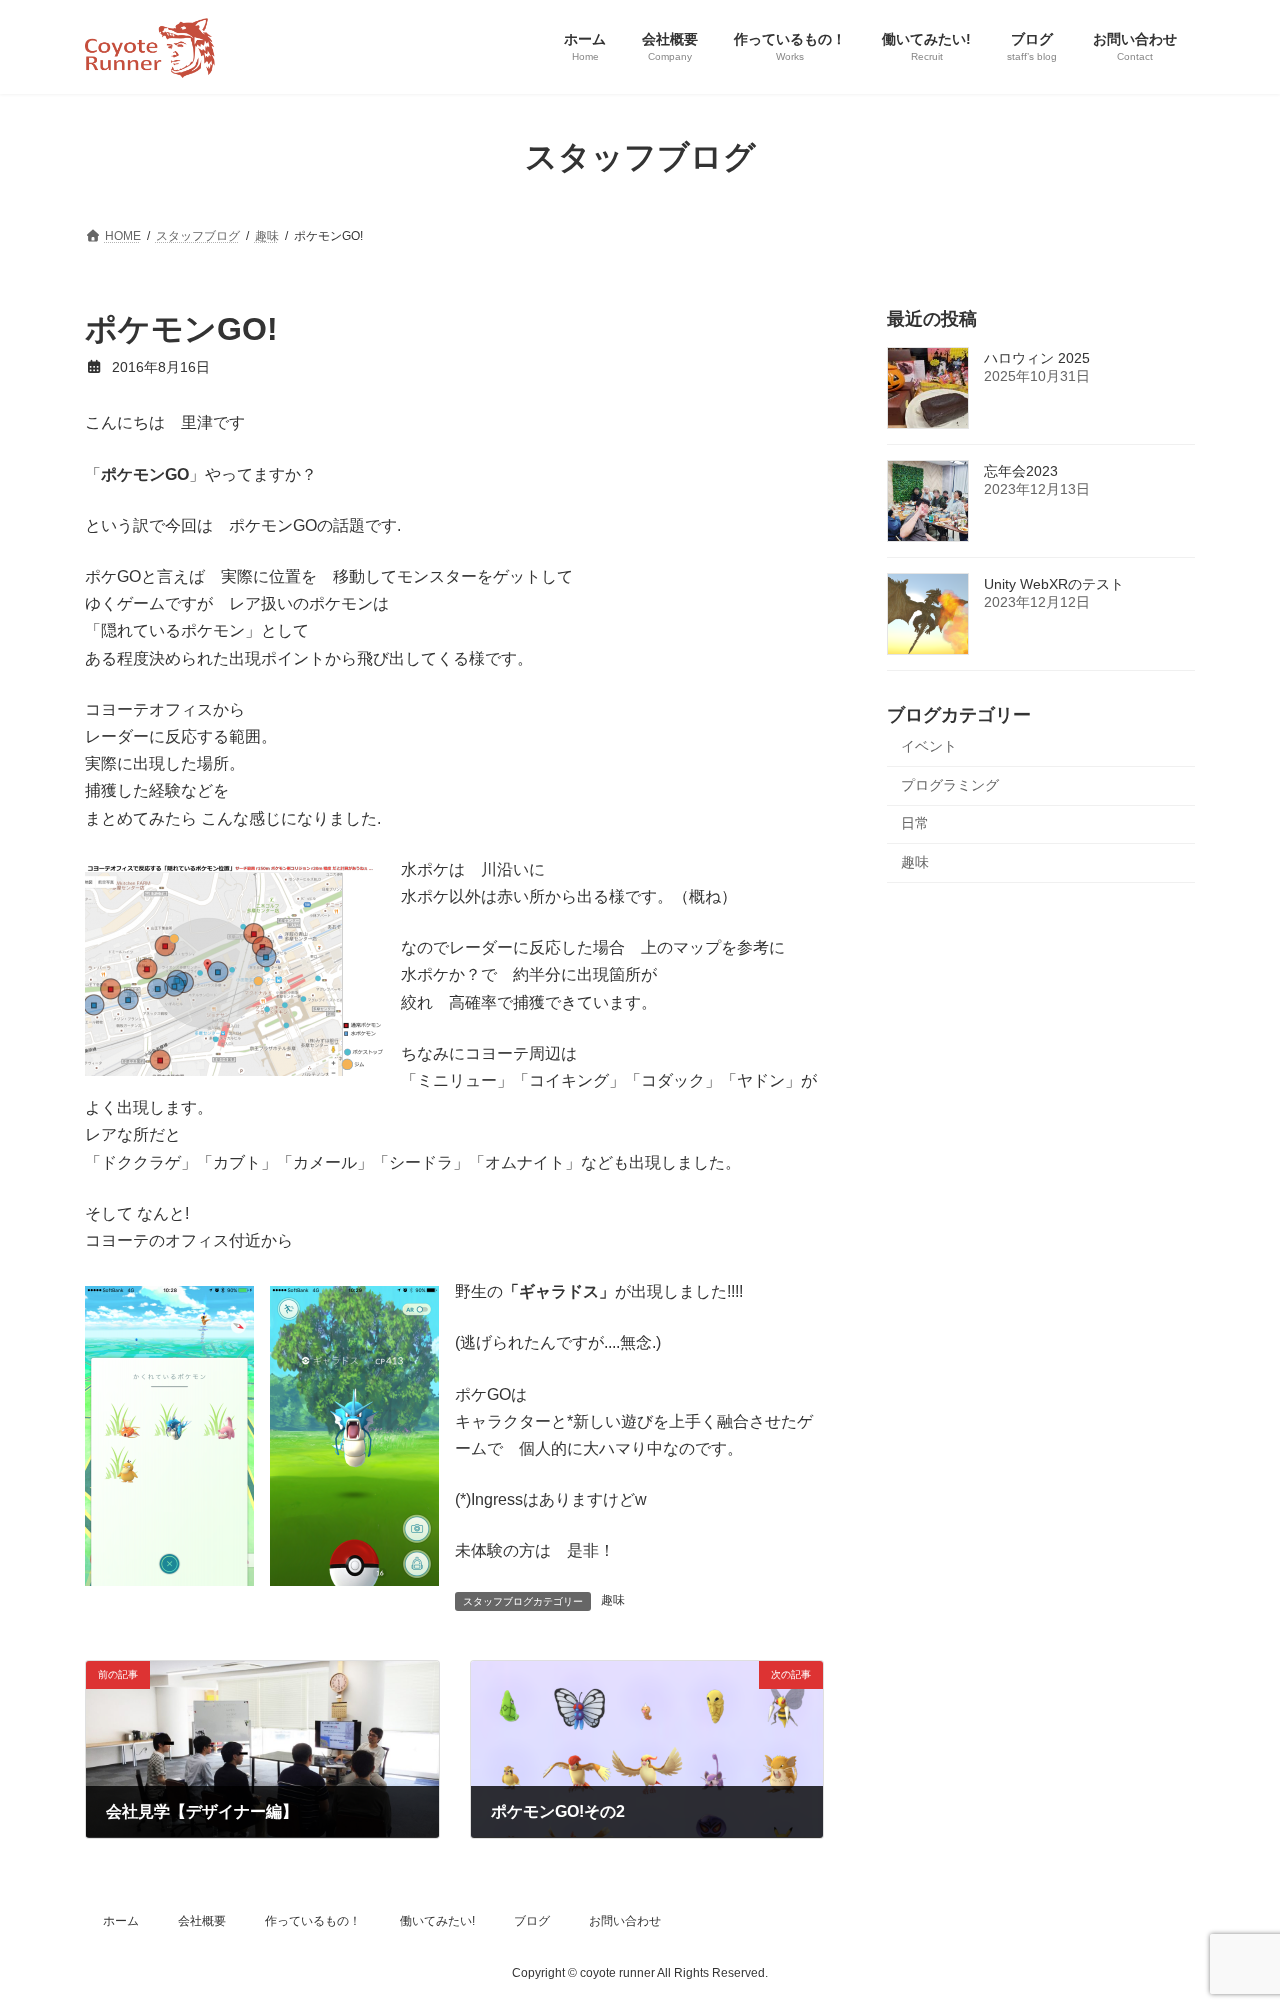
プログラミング (950, 784)
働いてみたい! (437, 1921)
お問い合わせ (625, 1921)
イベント (929, 746)
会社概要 (202, 1921)
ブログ (532, 1921)
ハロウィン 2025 (1037, 358)
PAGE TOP (1230, 1929)
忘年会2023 (1021, 471)
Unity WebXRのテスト (1054, 584)
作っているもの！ (313, 1921)
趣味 (613, 1600)
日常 (915, 823)
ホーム (121, 1921)
